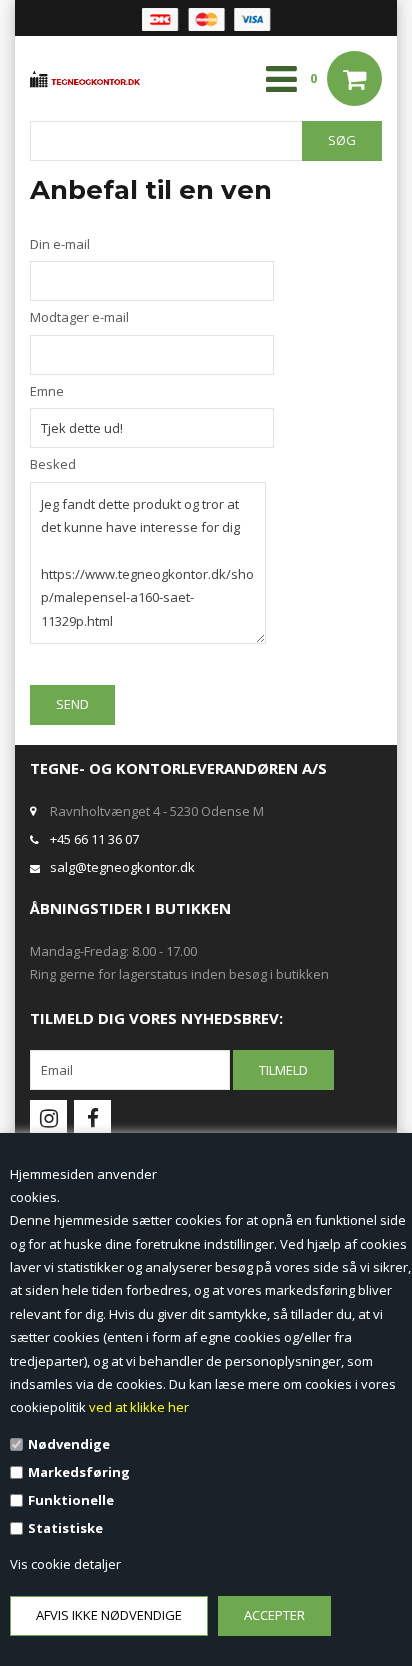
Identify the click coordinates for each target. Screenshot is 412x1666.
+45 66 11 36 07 (94, 839)
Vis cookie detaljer (65, 1564)
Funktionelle (71, 1500)
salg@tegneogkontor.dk (122, 867)
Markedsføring (79, 1472)
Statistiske (65, 1528)
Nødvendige (69, 1444)
